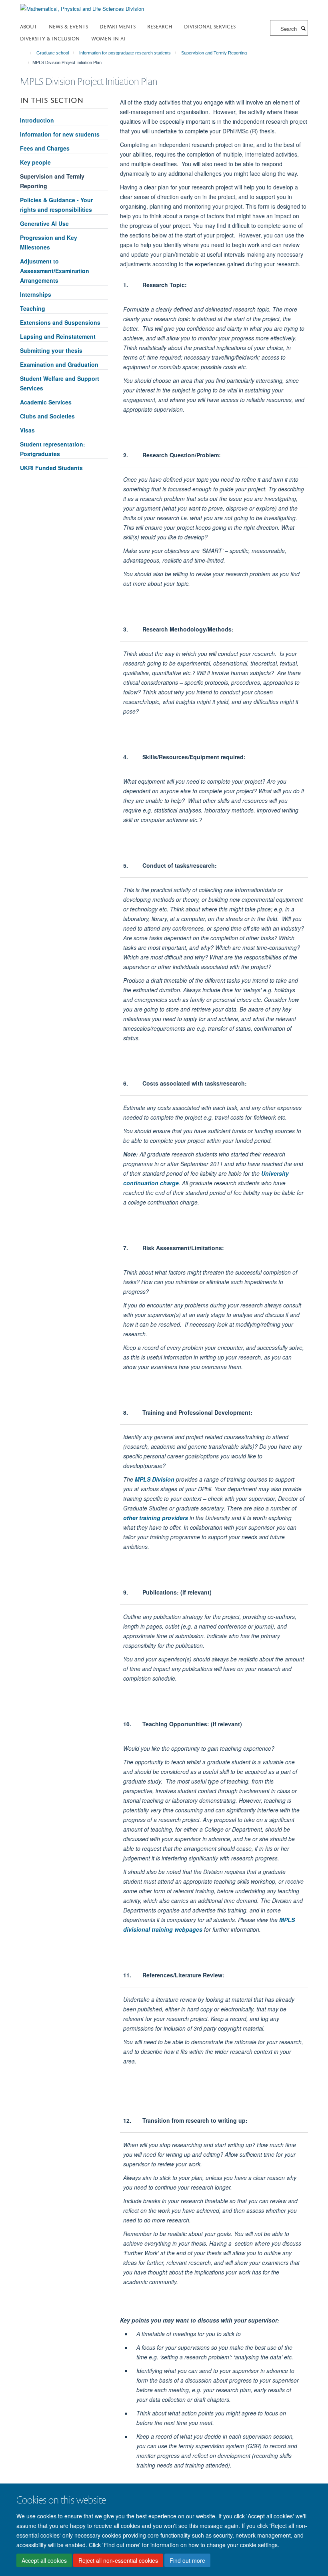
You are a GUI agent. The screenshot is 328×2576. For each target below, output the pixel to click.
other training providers (156, 1518)
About (29, 26)
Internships (36, 294)
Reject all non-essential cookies (118, 2560)
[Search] (303, 28)
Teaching (33, 308)
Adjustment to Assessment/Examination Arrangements (55, 271)
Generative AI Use (44, 223)
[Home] (27, 53)
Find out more (187, 2560)
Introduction (37, 120)
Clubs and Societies (47, 416)
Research (160, 26)
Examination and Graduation (59, 364)
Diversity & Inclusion (50, 38)
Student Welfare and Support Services (60, 383)
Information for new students (60, 134)
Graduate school (53, 53)
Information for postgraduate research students (125, 53)
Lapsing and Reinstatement (58, 336)
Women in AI (108, 38)
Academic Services (46, 402)
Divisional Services (210, 26)
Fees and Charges (45, 148)
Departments (118, 26)
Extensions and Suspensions (60, 322)
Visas (27, 430)
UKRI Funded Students (51, 468)
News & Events (68, 26)
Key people (35, 162)
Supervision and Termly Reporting (214, 53)
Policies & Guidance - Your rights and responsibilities (56, 205)
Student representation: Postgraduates (53, 449)
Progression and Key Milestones (49, 242)
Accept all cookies (44, 2560)
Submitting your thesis (51, 350)
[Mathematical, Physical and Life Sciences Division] (82, 6)
